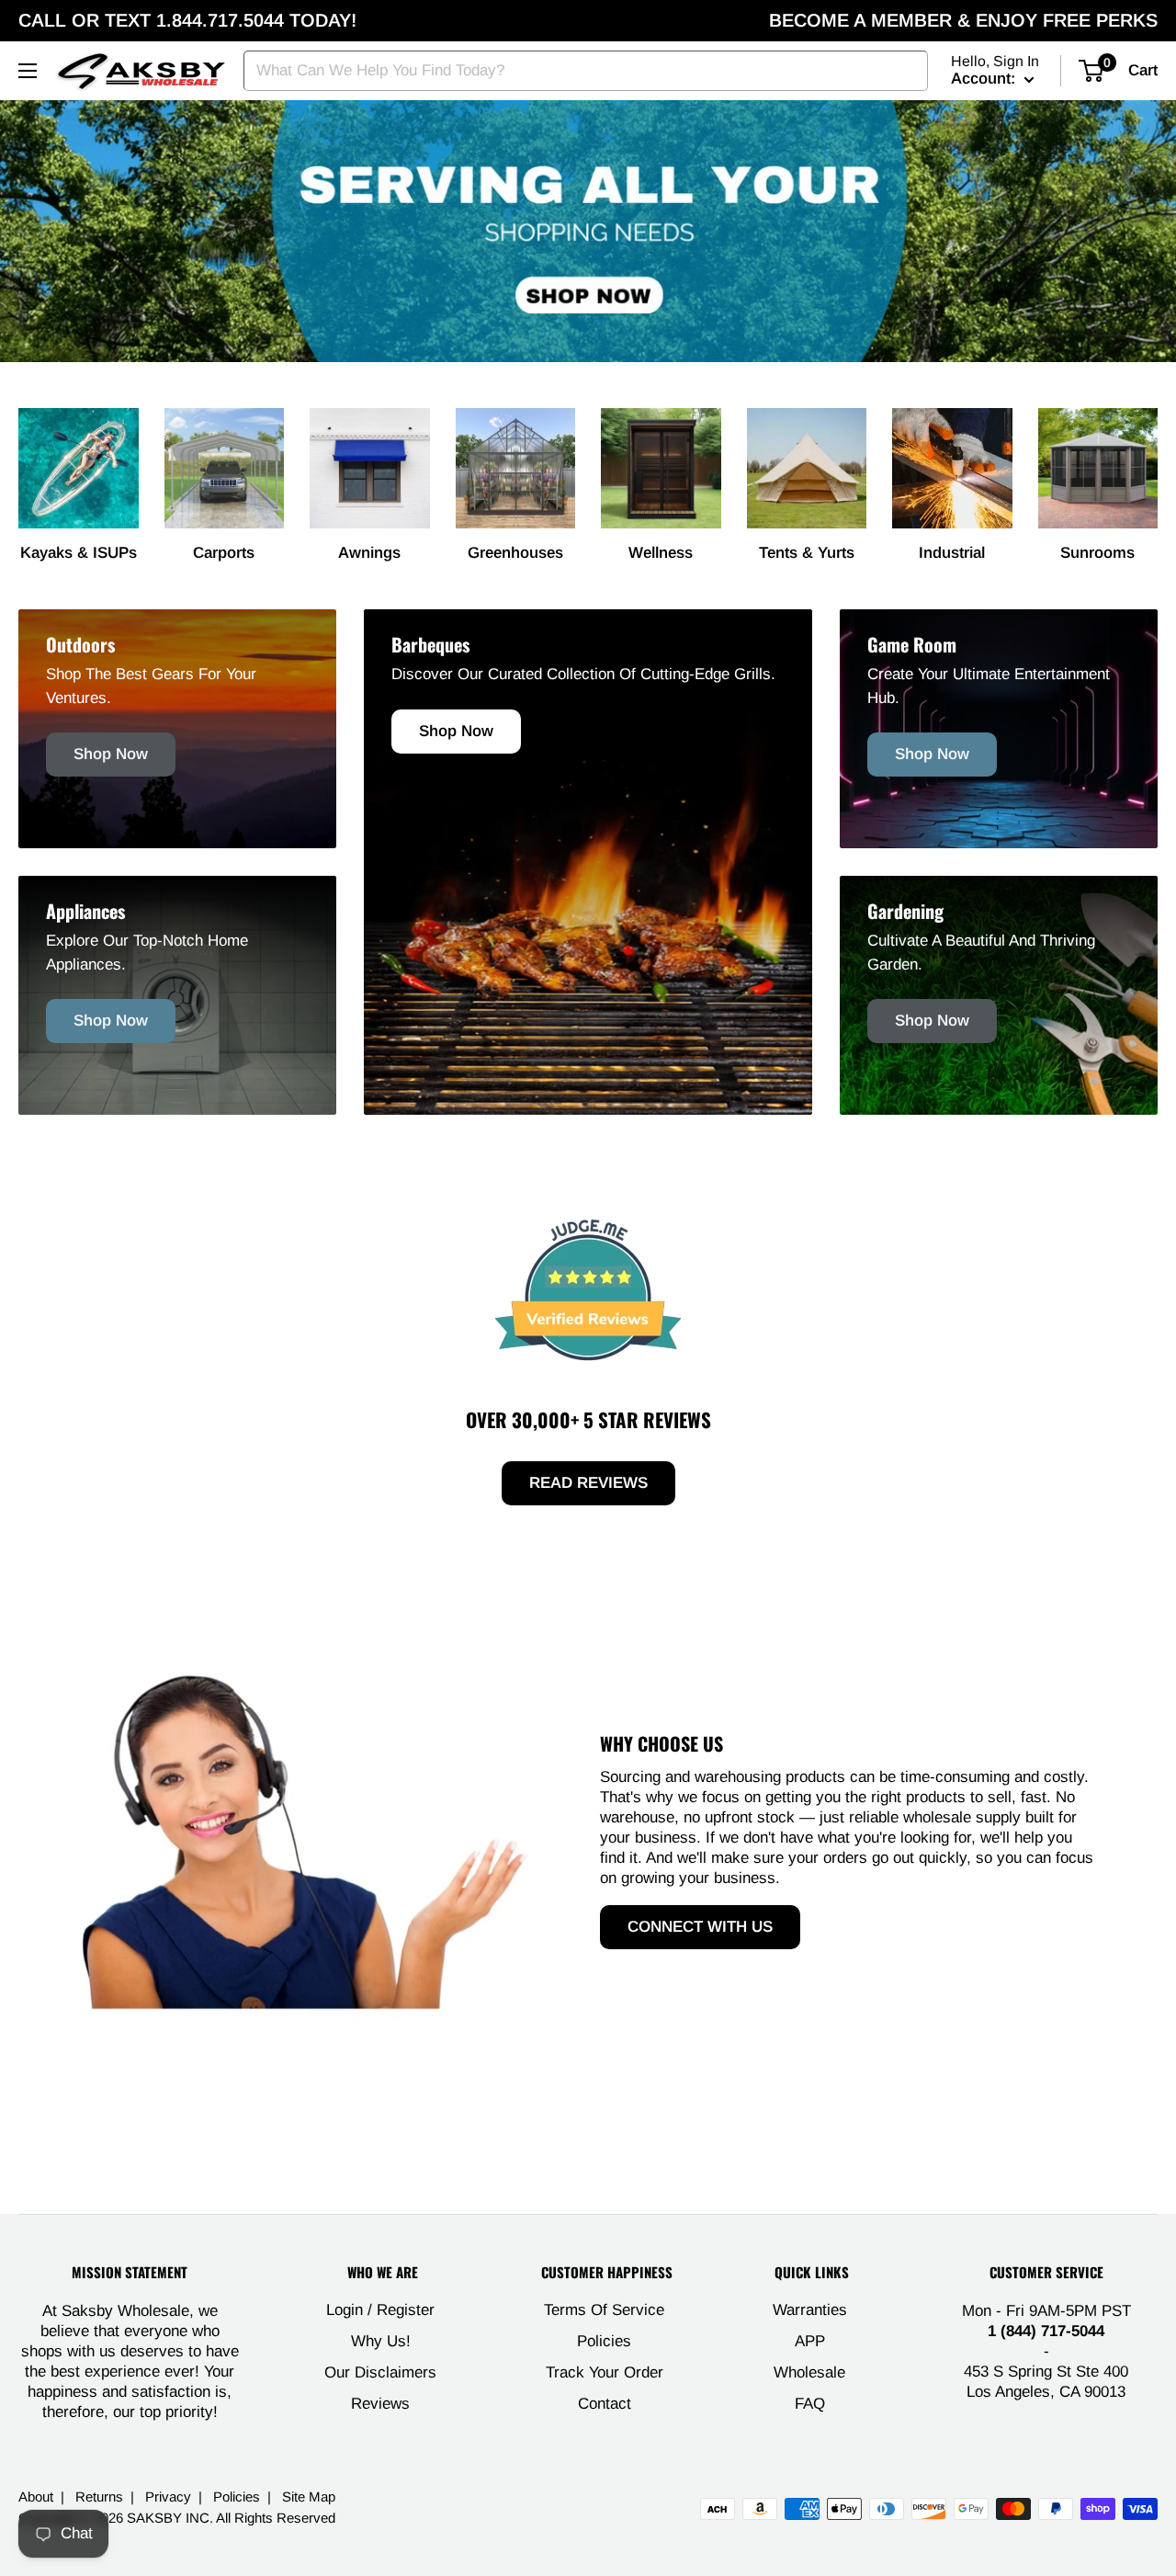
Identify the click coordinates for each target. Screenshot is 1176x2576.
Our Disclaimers (380, 2372)
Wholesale (809, 2372)
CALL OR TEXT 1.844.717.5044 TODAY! (187, 20)
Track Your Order (605, 2372)
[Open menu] (28, 71)
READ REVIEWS (588, 1483)
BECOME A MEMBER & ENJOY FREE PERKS (963, 20)
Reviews (380, 2404)
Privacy (168, 2497)
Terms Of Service (604, 2310)
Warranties (810, 2310)
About (36, 2497)
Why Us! (381, 2341)
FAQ (810, 2404)
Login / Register (380, 2310)
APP (810, 2341)
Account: (985, 79)
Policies (604, 2341)
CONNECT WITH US (700, 1927)
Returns (99, 2497)
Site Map (309, 2497)
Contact (605, 2404)
